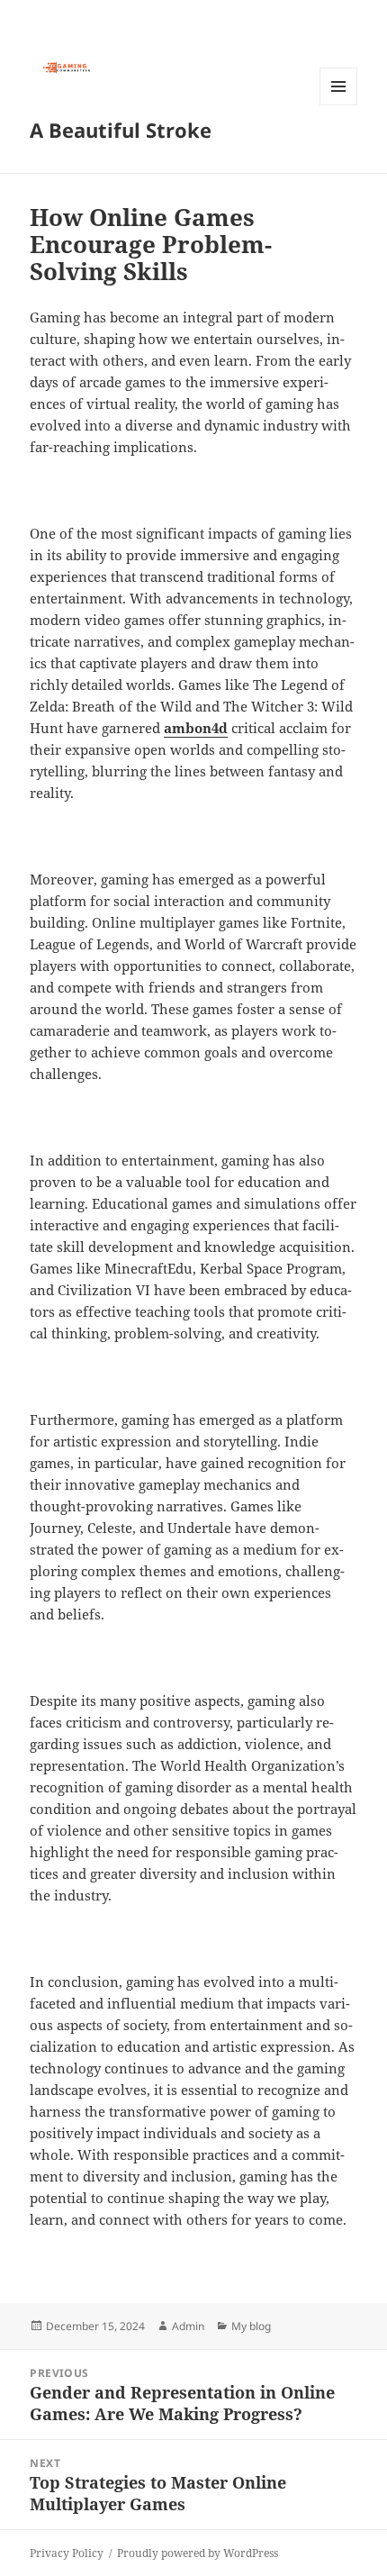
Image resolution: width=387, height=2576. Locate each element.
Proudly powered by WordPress (198, 2553)
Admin (188, 2326)
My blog (251, 2326)
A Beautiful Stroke (121, 130)
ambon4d (196, 728)
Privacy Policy (67, 2553)
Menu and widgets (339, 105)
